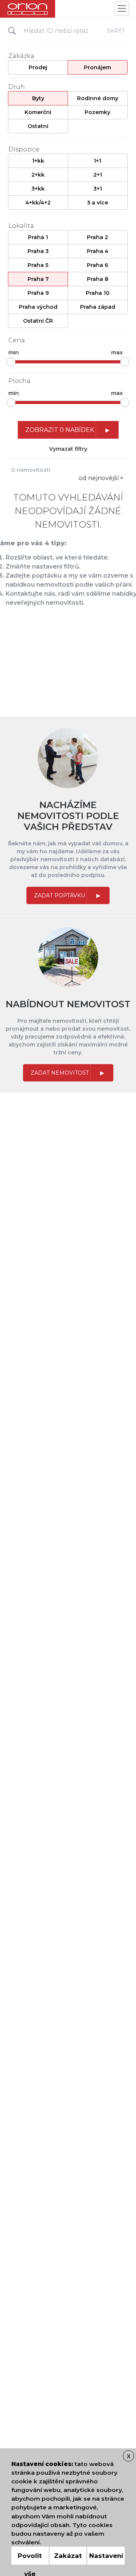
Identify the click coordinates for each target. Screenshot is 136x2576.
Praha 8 (98, 279)
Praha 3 (38, 251)
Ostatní (38, 126)
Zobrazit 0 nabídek (60, 430)
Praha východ (38, 307)
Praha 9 (38, 293)
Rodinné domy (98, 98)
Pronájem (97, 67)
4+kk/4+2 (38, 203)
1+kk (38, 161)
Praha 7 (38, 279)
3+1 (98, 189)
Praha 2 (97, 237)
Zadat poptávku (59, 895)
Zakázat (68, 2556)
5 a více (98, 203)
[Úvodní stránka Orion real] (28, 9)
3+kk (38, 189)
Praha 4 (98, 251)
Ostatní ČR (38, 321)
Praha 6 (97, 265)
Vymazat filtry (68, 449)
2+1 (98, 175)
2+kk (38, 175)
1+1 (97, 161)
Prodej (38, 67)
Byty (38, 98)
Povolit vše (30, 2558)
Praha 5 (38, 265)
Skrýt (116, 31)
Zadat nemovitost (60, 1073)
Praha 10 (98, 293)
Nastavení (106, 2556)
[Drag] (11, 362)
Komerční (38, 112)
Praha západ (98, 307)
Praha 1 (38, 237)
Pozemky (97, 112)
